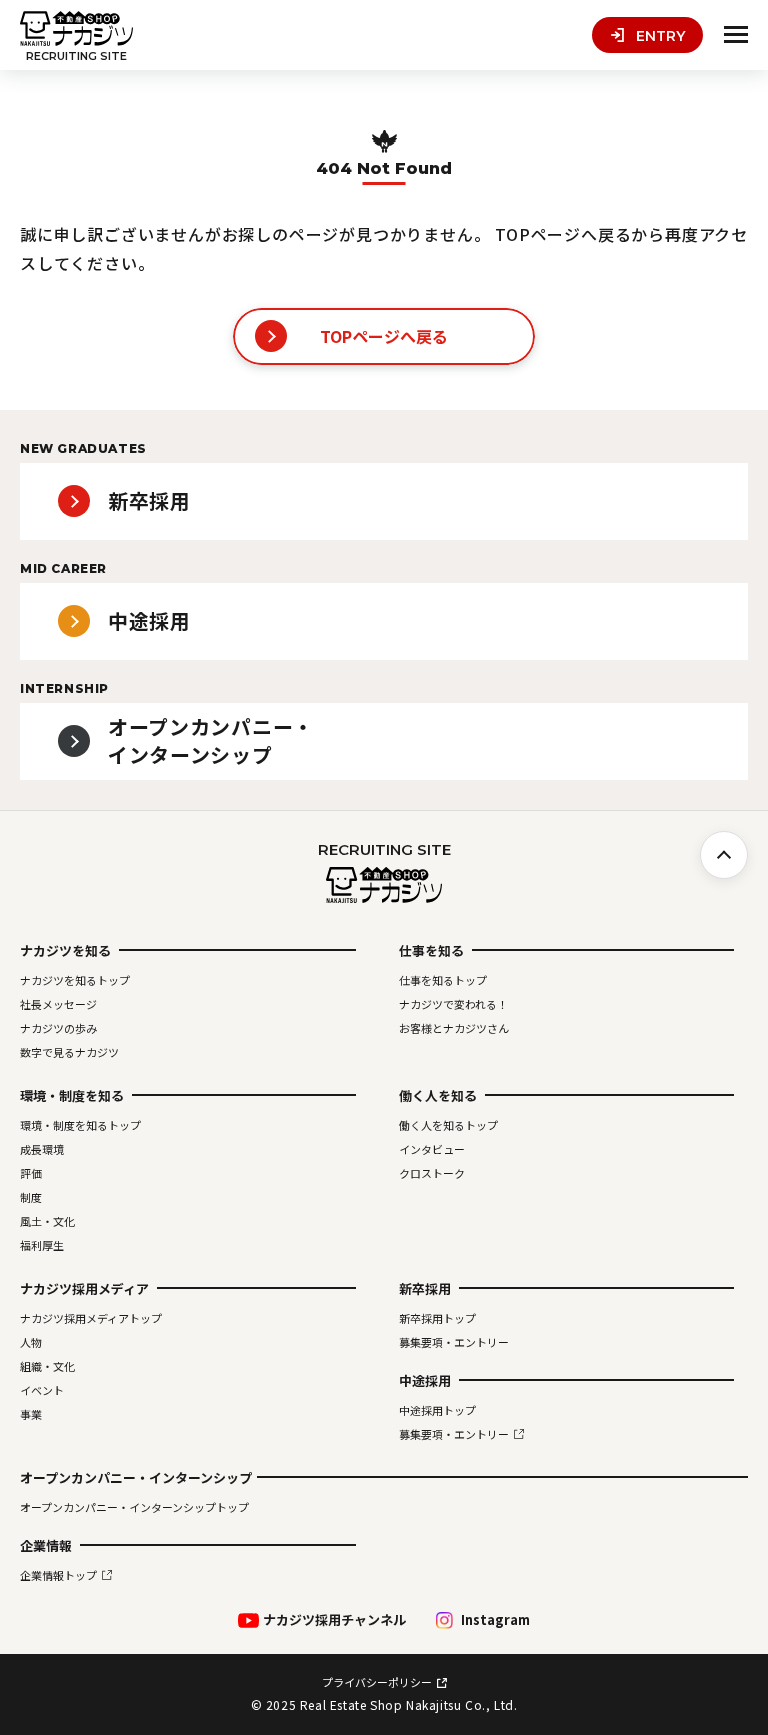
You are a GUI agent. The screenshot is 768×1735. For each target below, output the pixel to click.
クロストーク (432, 1173)
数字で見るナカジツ (69, 1052)
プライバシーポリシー (377, 1682)
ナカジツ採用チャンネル (334, 1620)
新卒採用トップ (437, 1318)
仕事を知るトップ (443, 980)
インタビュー (432, 1149)
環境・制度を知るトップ (80, 1125)
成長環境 (42, 1149)
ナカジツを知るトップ (75, 980)
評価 (31, 1173)
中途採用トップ (437, 1410)
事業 (31, 1414)
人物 (31, 1342)
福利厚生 (42, 1245)
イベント (42, 1390)
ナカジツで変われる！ (453, 1004)
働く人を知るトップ (448, 1125)
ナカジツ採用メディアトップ (91, 1318)
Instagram (495, 1620)
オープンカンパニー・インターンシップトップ (134, 1507)
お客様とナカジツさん (454, 1028)
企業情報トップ (58, 1575)
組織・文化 (47, 1366)
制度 (31, 1197)
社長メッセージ (58, 1004)
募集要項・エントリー (454, 1342)
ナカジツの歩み (58, 1028)
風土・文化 (47, 1221)
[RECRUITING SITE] (76, 28)
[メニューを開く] (736, 35)
